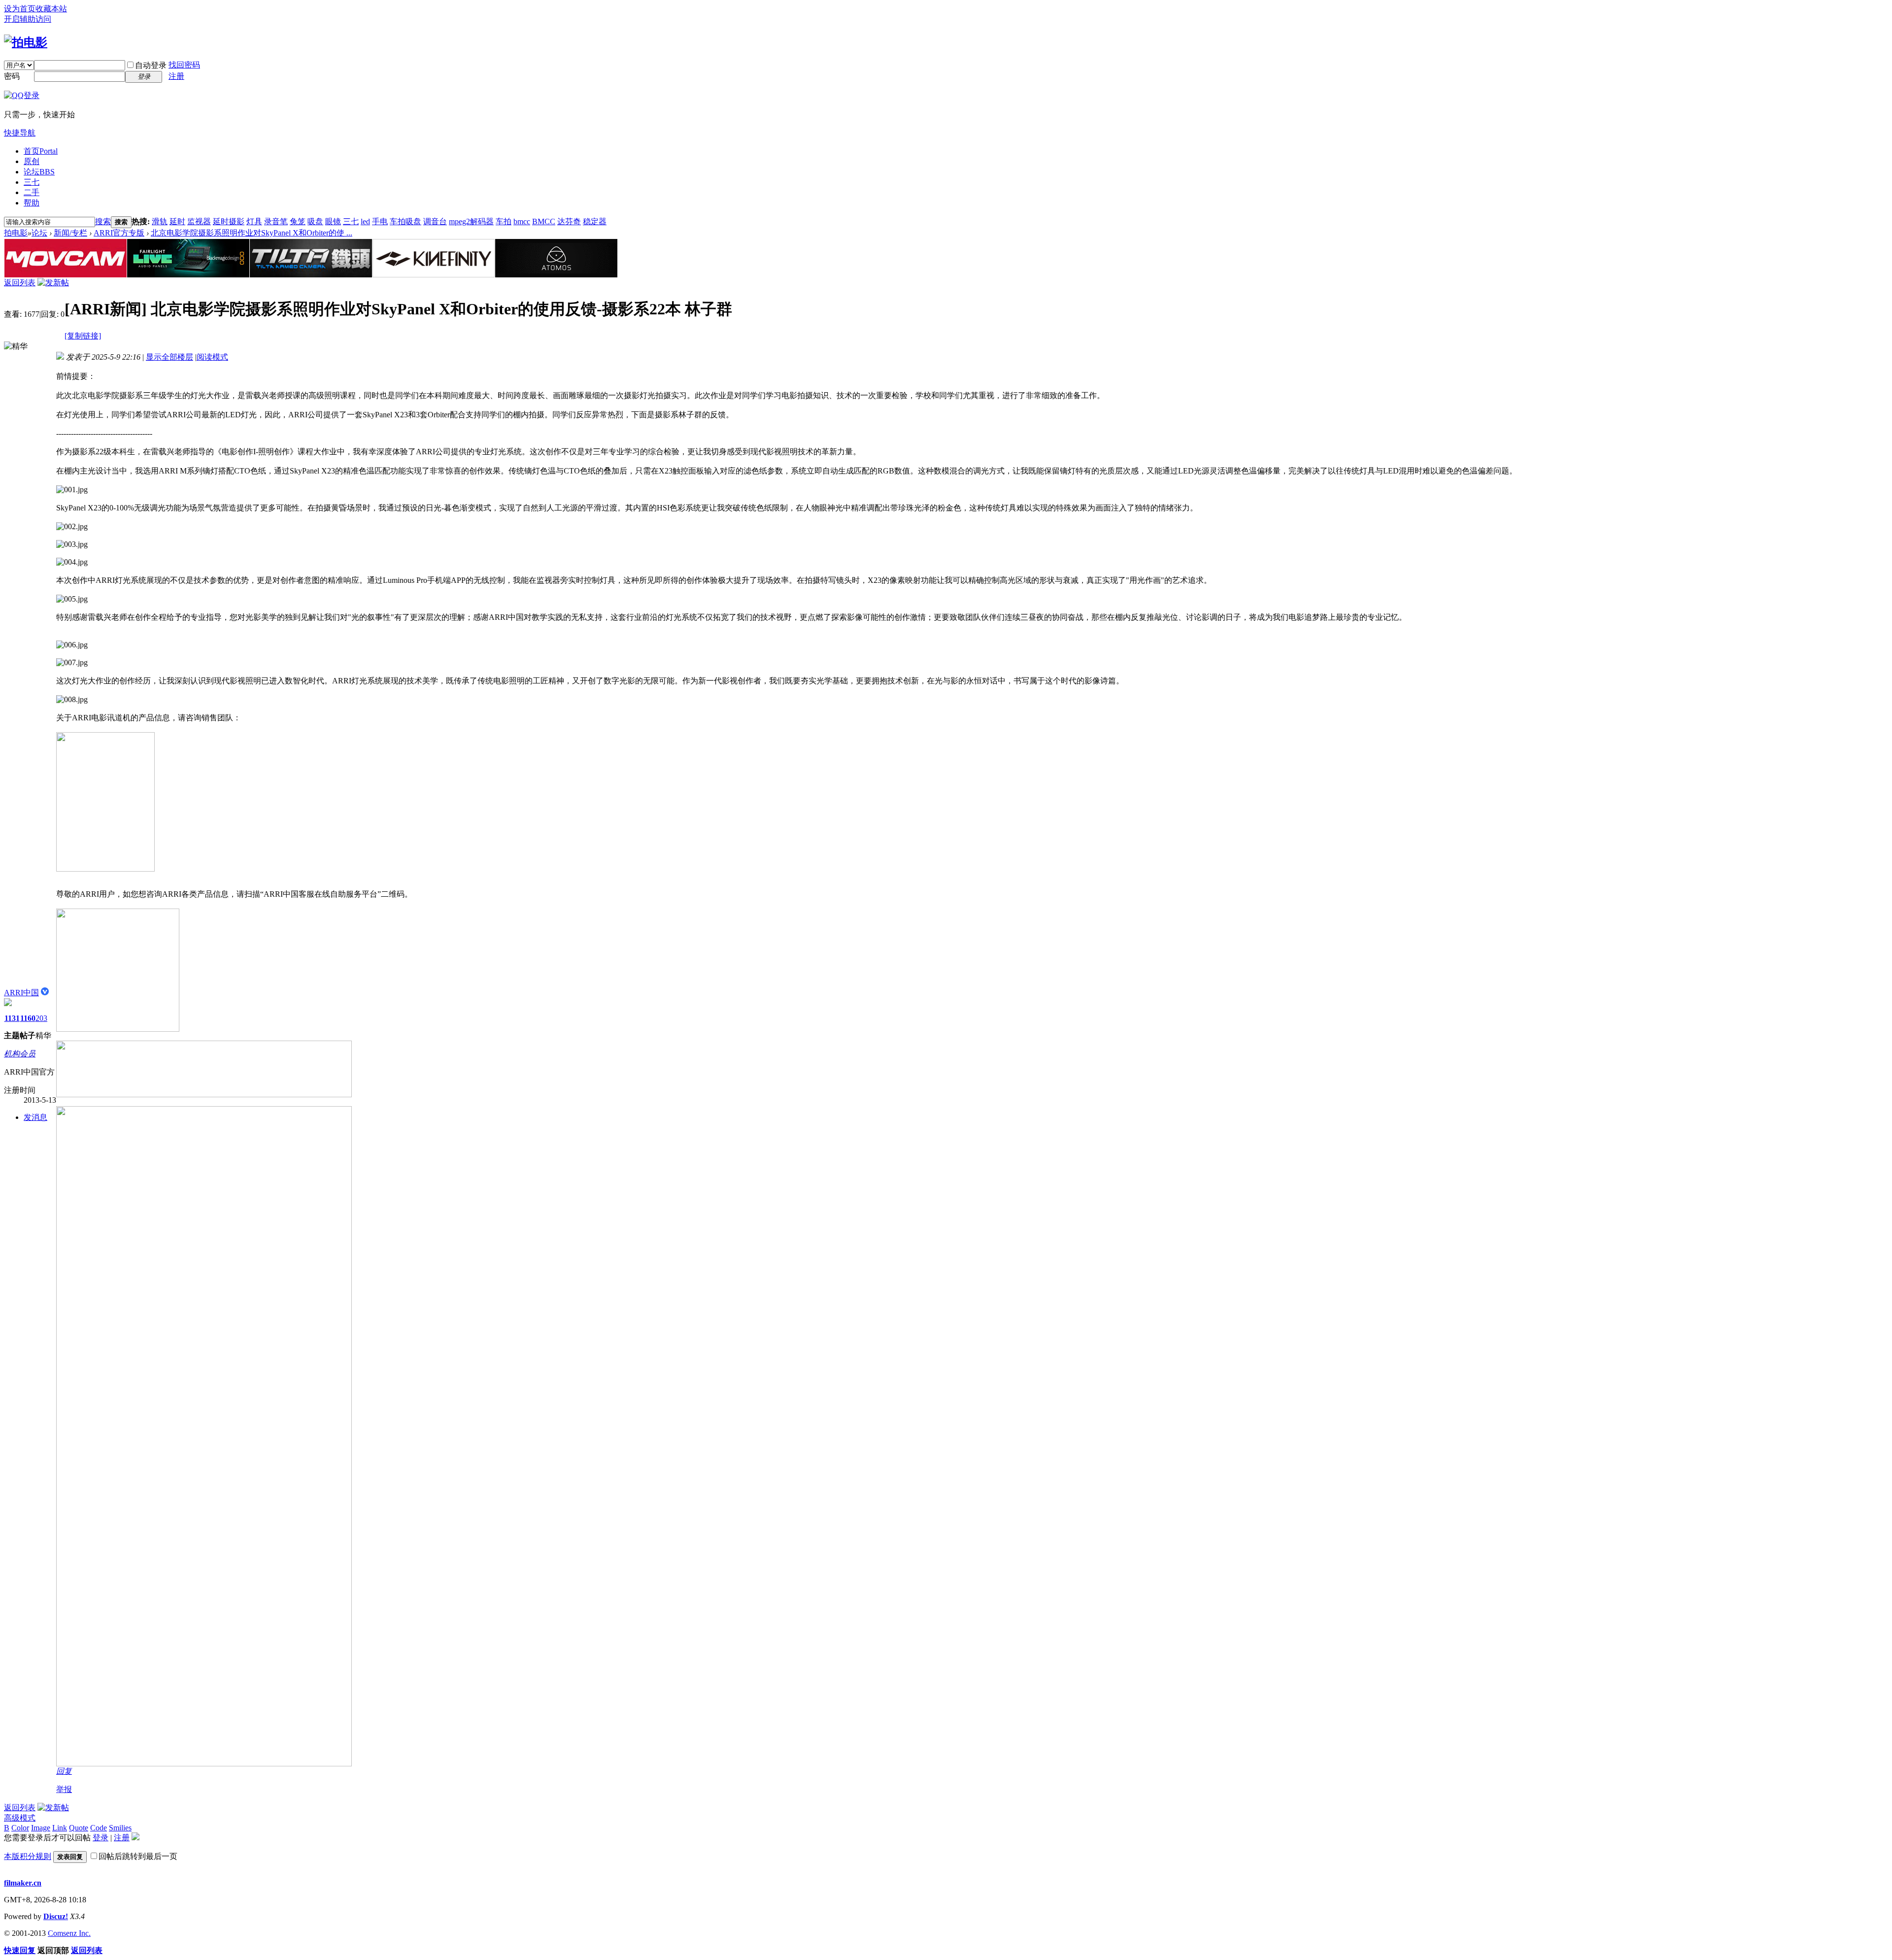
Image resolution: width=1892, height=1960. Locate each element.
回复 (64, 1771)
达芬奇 (569, 221)
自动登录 (151, 65)
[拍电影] (26, 42)
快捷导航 (20, 133)
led (365, 221)
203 (41, 1018)
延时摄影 (229, 221)
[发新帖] (53, 283)
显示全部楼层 (169, 357)
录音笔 (276, 221)
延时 (177, 221)
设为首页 (20, 9)
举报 (64, 1789)
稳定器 (595, 221)
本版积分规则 (28, 1856)
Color (20, 1828)
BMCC (544, 221)
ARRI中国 (21, 993)
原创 (32, 161)
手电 (380, 221)
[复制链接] (83, 336)
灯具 (254, 221)
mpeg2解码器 (471, 221)
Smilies (120, 1828)
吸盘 (315, 221)
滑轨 (160, 221)
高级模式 (20, 1818)
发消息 (35, 1117)
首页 (41, 151)
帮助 (32, 203)
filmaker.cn (23, 1883)
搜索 (103, 221)
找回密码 (184, 65)
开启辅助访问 (28, 19)
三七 (32, 182)
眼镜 (333, 221)
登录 (101, 1838)
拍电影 (16, 233)
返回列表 (20, 283)
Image (41, 1828)
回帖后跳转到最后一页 (138, 1856)
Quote (79, 1828)
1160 (28, 1018)
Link (60, 1828)
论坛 (39, 172)
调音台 (435, 221)
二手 (32, 192)
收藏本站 (51, 9)
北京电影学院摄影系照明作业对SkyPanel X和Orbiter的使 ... (252, 233)
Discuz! (56, 1916)
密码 (12, 76)
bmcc (522, 221)
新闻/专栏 (70, 233)
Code (99, 1828)
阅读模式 (212, 357)
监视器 (199, 221)
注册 (176, 76)
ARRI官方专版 (119, 233)
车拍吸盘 (405, 221)
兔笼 (298, 221)
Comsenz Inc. (69, 1933)
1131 (12, 1018)
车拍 (504, 221)
